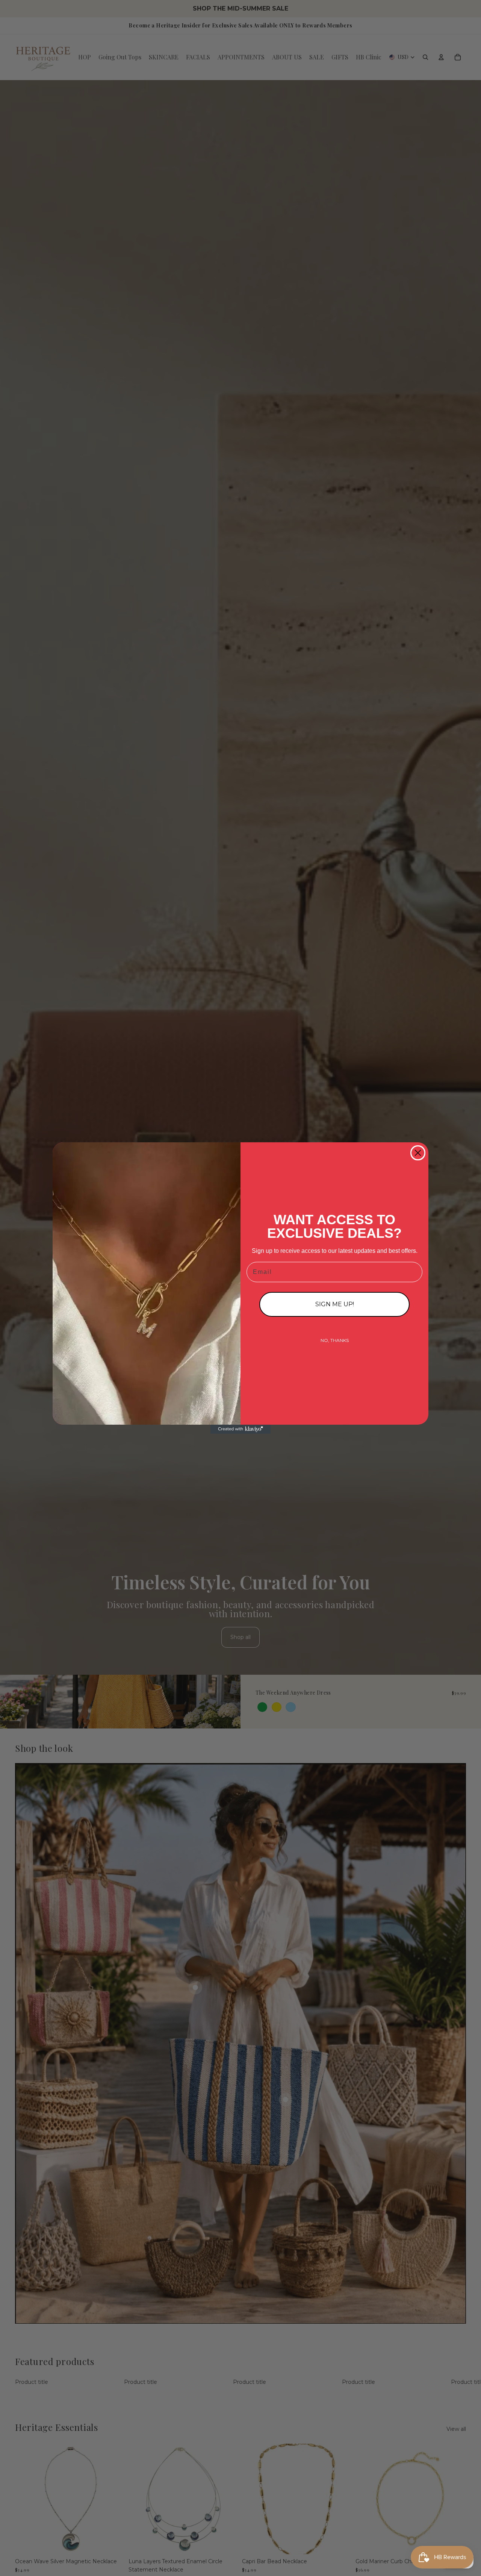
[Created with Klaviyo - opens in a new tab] (240, 1429)
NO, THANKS (335, 1340)
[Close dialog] (418, 1153)
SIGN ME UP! (335, 1304)
